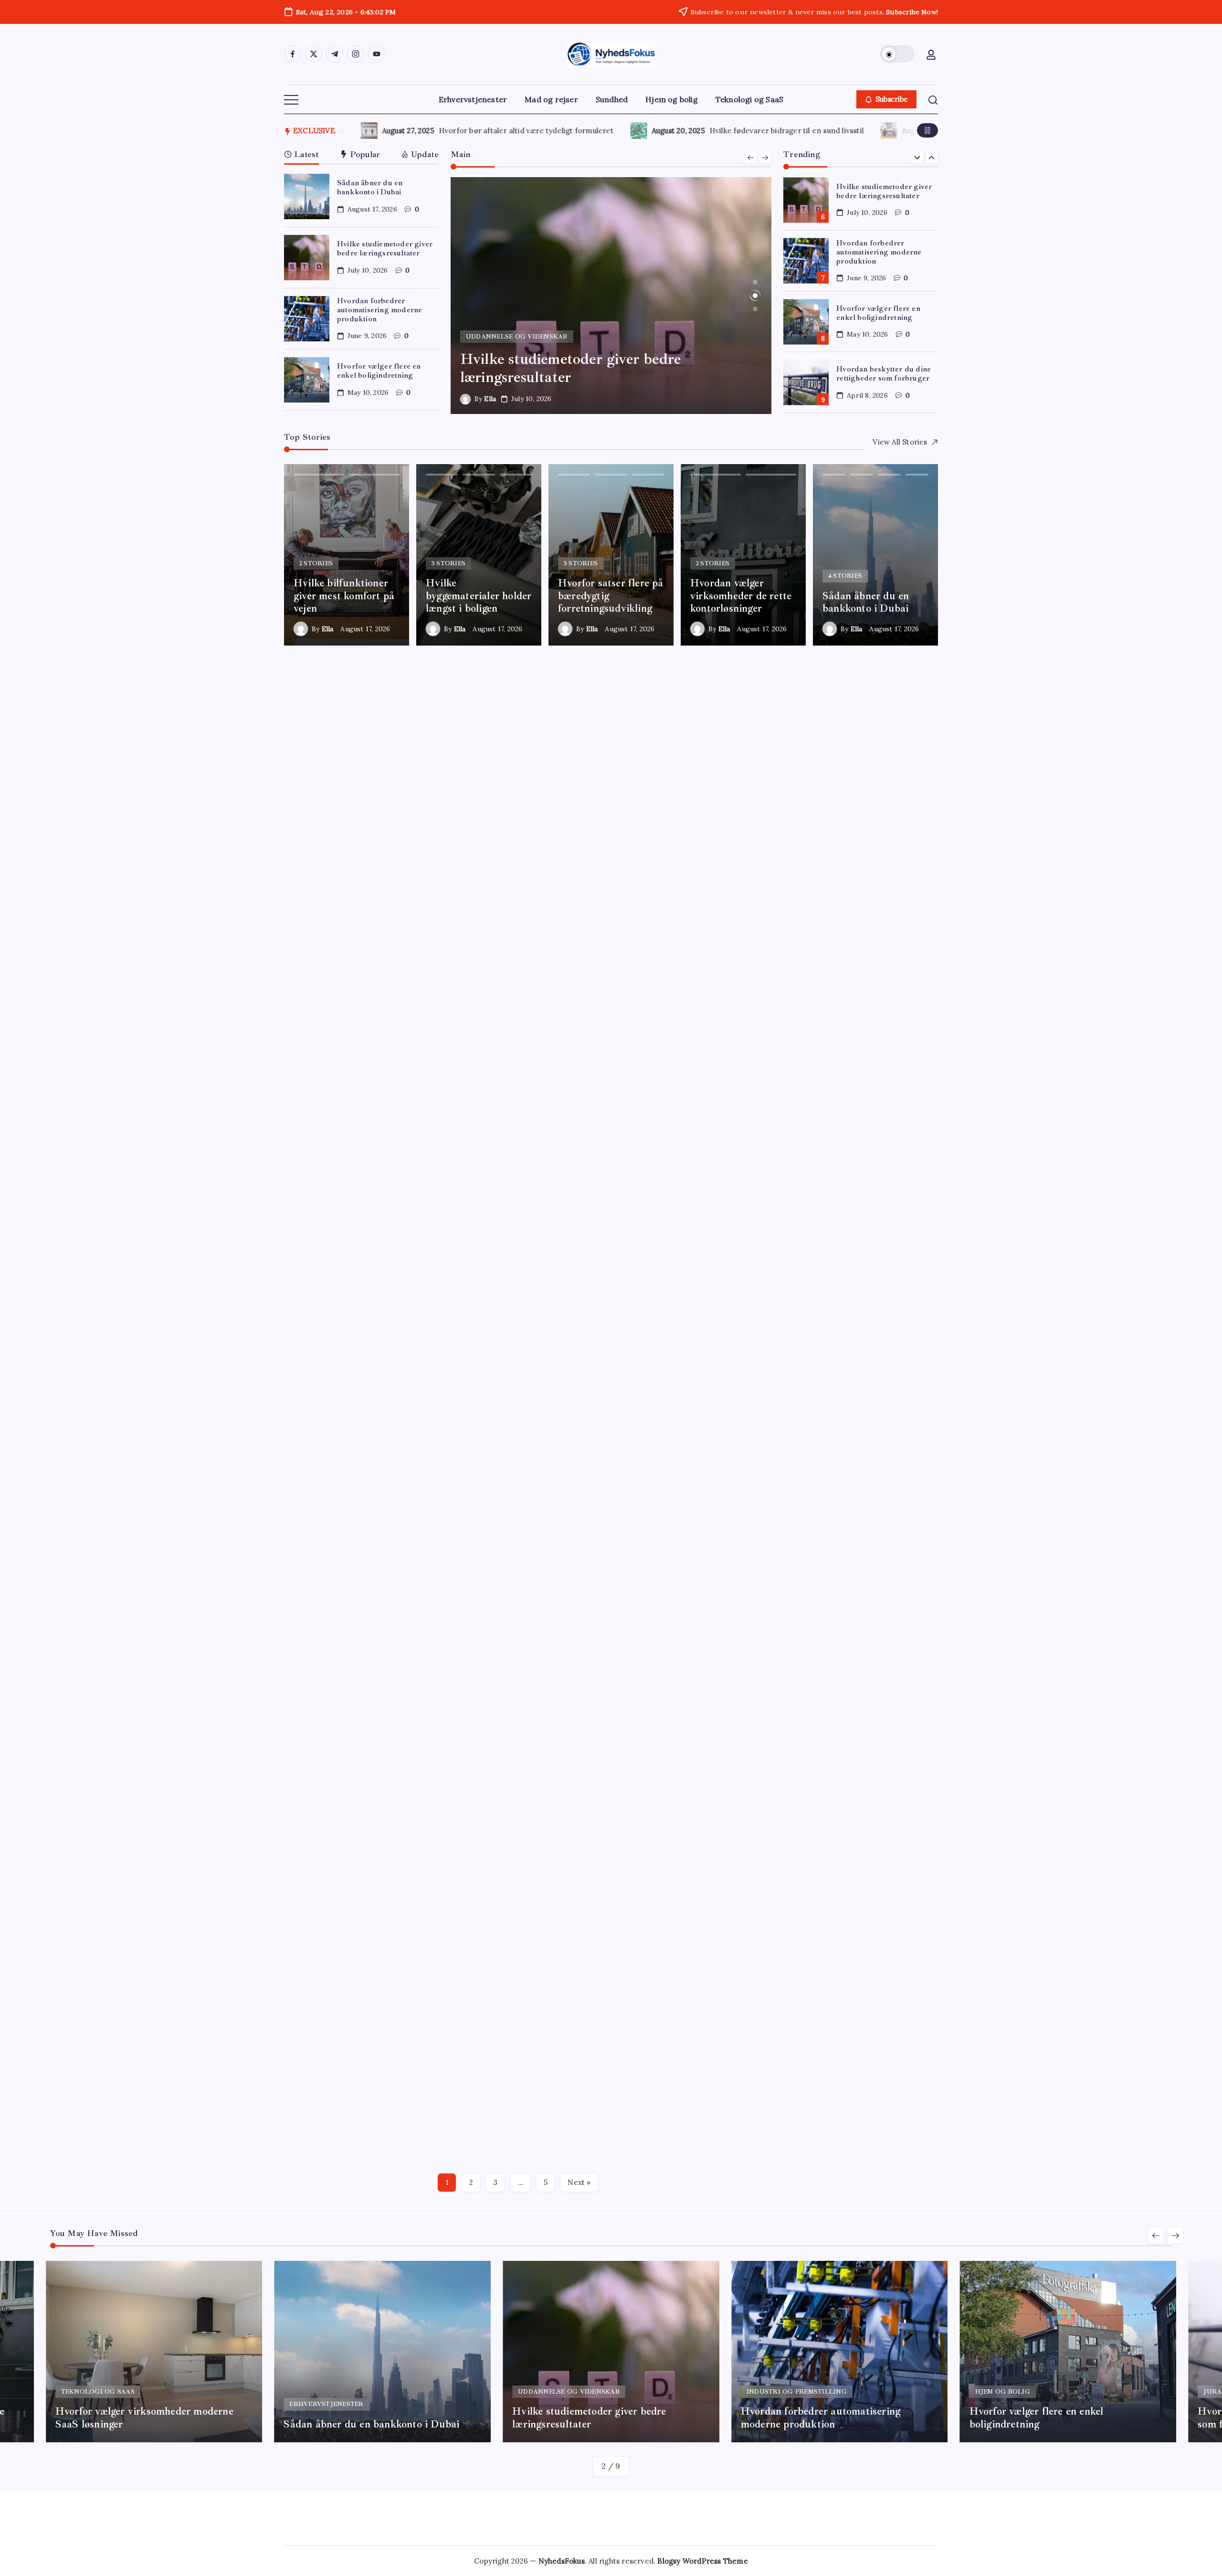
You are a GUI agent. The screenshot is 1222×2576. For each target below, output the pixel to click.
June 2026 (794, 1464)
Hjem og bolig (801, 953)
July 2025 (792, 1693)
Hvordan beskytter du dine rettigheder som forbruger (884, 374)
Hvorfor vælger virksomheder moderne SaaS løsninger (597, 1946)
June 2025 (794, 1713)
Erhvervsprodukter (810, 870)
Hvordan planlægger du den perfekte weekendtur (610, 1493)
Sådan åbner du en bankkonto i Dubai (370, 187)
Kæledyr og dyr (804, 1015)
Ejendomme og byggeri (818, 828)
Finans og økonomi (810, 911)
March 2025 (797, 1776)
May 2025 (793, 1734)
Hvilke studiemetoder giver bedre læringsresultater (385, 249)
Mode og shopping (809, 1077)
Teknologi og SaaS (809, 1140)
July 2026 (792, 1444)
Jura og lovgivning (809, 994)
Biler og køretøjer (808, 807)
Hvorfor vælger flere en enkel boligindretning (379, 371)
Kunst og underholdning (819, 1036)
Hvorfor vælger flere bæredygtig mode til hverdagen (742, 131)
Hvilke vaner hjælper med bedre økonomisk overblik (471, 131)
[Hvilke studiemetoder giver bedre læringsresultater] (611, 296)
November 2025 (805, 1610)
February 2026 (802, 1547)
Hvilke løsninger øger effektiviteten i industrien (605, 2098)
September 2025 (806, 1651)
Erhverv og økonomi (813, 849)
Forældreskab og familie (819, 932)
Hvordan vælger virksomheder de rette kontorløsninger (583, 1796)
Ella (490, 399)
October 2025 (800, 1630)
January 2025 (799, 1797)
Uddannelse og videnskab (822, 1161)
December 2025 (804, 1589)
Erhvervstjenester (809, 890)
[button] (897, 54)
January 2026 (799, 1568)
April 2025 (794, 1755)
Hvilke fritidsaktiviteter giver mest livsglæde (598, 1644)
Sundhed (792, 1119)
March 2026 (797, 1527)
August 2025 (797, 1672)
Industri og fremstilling (817, 973)
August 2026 (797, 1423)
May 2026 (793, 1485)
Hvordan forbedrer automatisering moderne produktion (379, 310)
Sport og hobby (804, 1098)
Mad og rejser (801, 1056)
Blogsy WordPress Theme (702, 2561)
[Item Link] (307, 196)
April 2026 (794, 1506)
